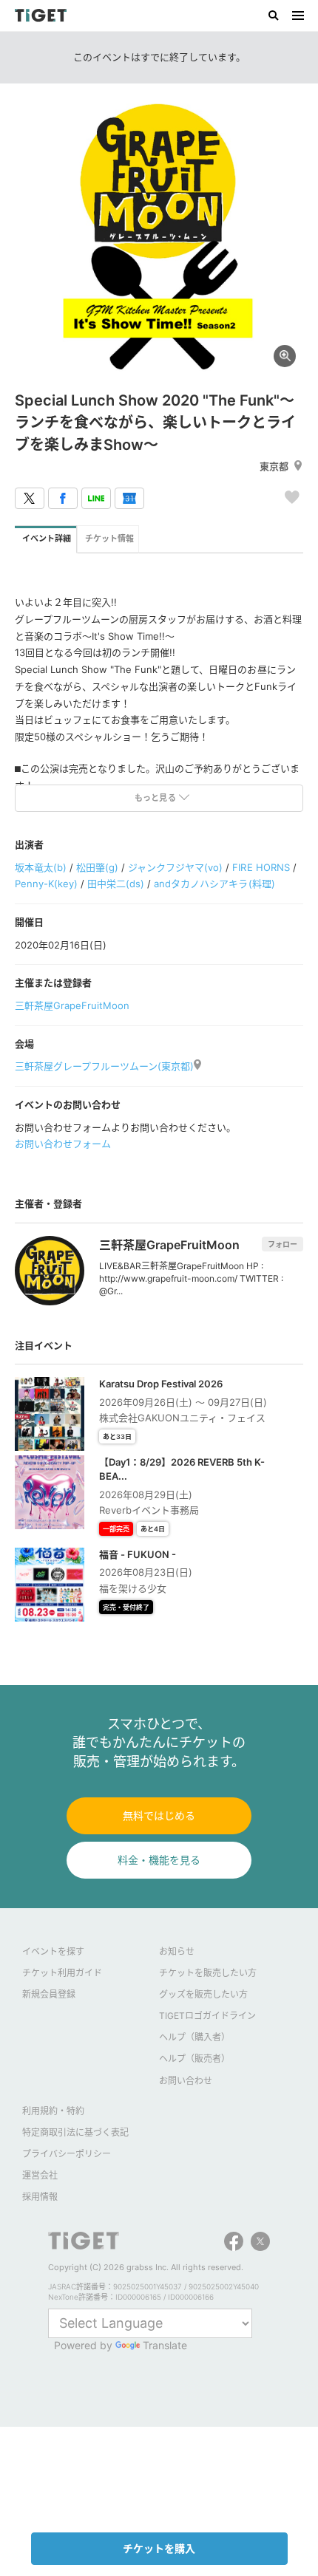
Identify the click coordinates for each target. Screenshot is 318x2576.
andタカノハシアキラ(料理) (214, 884)
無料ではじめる (159, 1815)
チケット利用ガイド (62, 1973)
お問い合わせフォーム (63, 1144)
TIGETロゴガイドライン (207, 2016)
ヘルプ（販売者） (194, 2059)
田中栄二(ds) (116, 884)
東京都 (274, 466)
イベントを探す (53, 1951)
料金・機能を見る (159, 1860)
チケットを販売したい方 (208, 1973)
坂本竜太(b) (41, 867)
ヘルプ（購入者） (194, 2037)
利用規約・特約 (53, 2111)
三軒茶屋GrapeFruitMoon (72, 1005)
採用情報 (40, 2197)
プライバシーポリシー (67, 2154)
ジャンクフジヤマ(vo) (175, 867)
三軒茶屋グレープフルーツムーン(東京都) (104, 1066)
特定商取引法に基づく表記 (75, 2132)
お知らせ (177, 1951)
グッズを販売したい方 (203, 1994)
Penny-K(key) (46, 884)
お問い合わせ (186, 2081)
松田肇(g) (97, 867)
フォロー (283, 1244)
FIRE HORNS (261, 867)
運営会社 (40, 2175)
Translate (165, 2345)
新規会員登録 (49, 1994)
